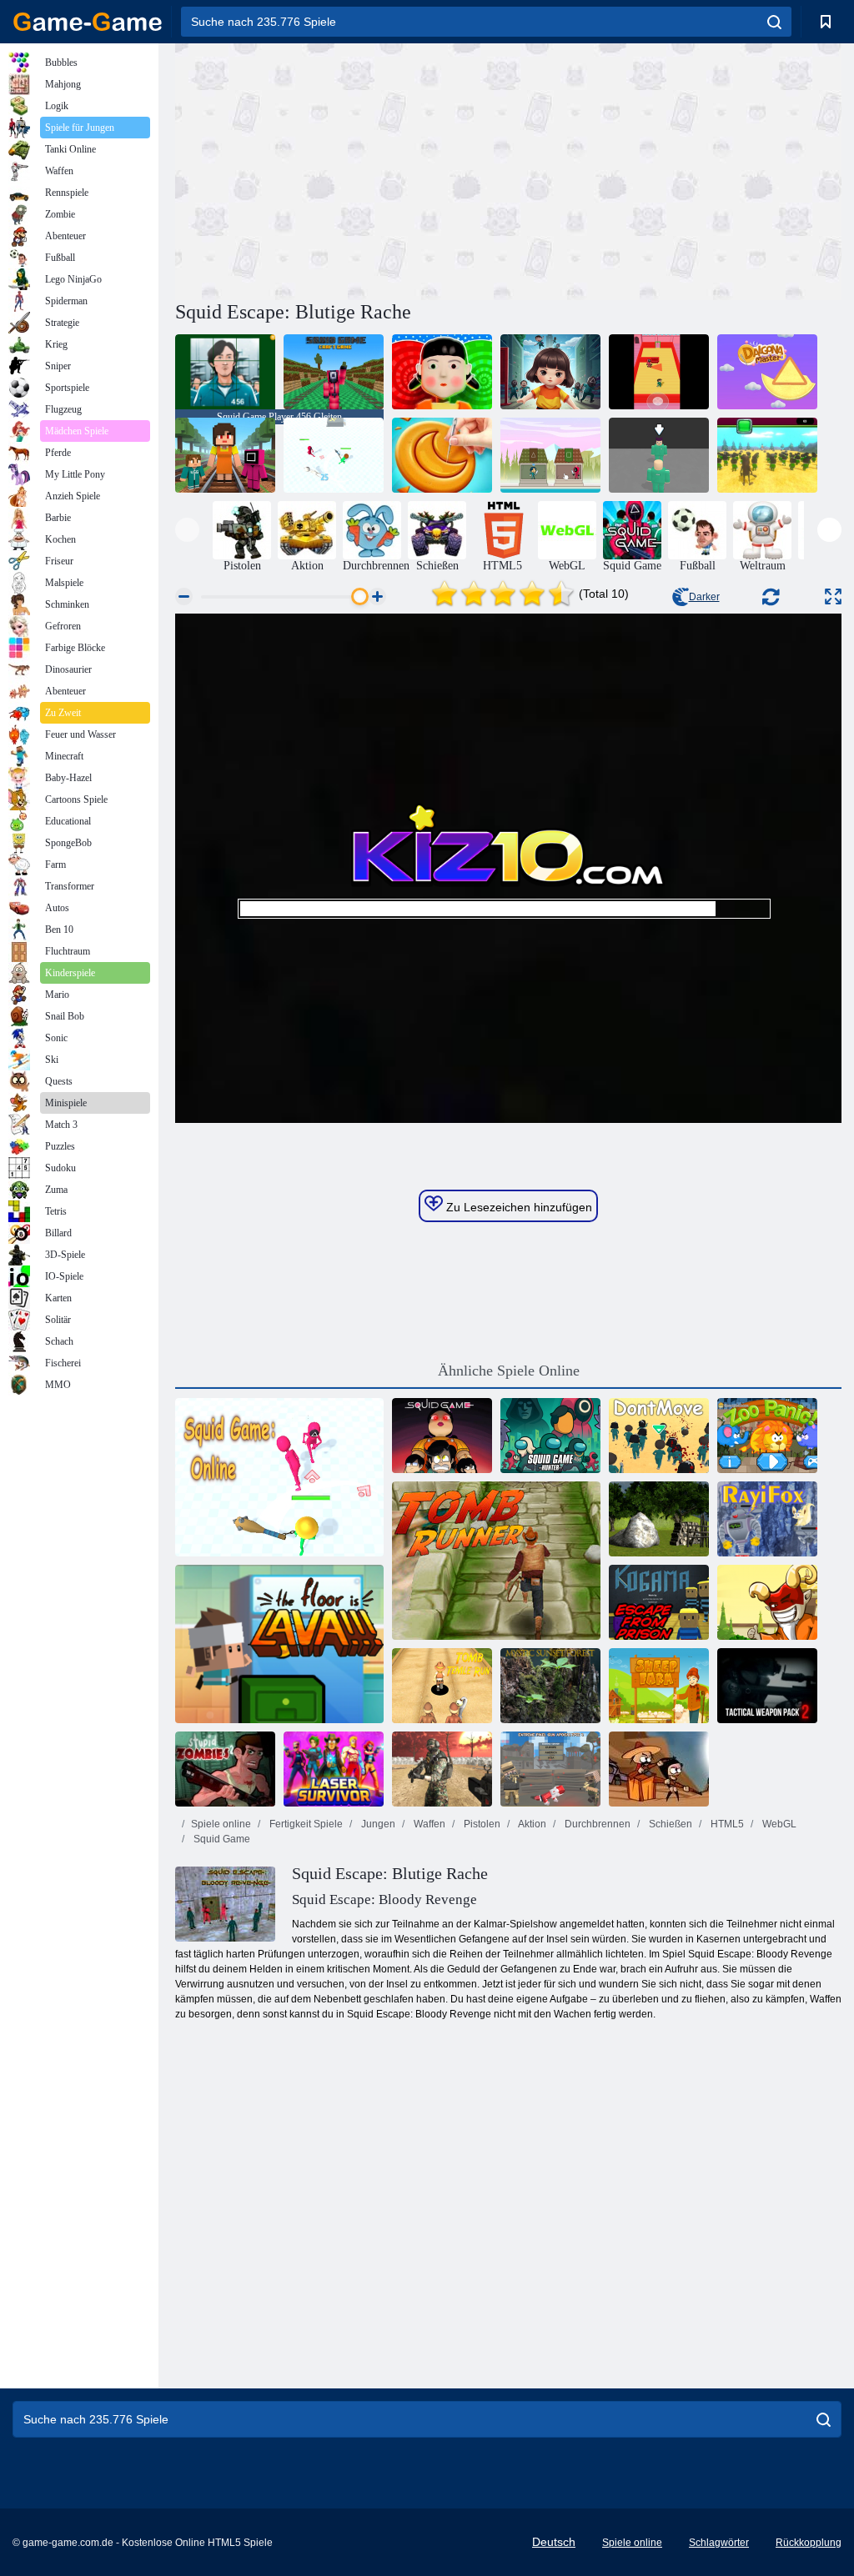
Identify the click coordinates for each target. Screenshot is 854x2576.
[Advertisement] (342, 169)
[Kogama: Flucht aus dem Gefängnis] (659, 1602)
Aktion (531, 1824)
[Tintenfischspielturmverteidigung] (550, 455)
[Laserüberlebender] (334, 1769)
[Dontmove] (659, 1436)
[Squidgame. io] (550, 372)
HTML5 (726, 1824)
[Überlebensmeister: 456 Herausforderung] (442, 372)
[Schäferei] (659, 1686)
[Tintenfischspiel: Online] (279, 1477)
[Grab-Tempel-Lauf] (442, 1686)
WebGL (778, 1824)
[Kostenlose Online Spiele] (88, 22)
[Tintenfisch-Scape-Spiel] (659, 372)
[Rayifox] (767, 1519)
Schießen (669, 1824)
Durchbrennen (596, 1824)
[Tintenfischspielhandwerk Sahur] (767, 455)
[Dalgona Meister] (767, 372)
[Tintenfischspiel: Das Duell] (334, 455)
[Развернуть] (833, 596)
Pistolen (481, 1824)
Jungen (377, 1824)
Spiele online (221, 1824)
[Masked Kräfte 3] (442, 1769)
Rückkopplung (809, 2543)
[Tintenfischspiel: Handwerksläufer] (334, 372)
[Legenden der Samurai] (767, 1602)
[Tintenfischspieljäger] (550, 1436)
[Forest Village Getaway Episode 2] (659, 1519)
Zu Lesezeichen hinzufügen (517, 1207)
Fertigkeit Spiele (305, 1824)
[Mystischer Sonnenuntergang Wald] (550, 1686)
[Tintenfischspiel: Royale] (659, 455)
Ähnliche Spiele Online (509, 1371)
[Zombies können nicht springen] (659, 1769)
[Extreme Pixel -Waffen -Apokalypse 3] (550, 1769)
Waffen (428, 1824)
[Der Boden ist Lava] (279, 1644)
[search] (774, 22)
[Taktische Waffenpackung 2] (767, 1686)
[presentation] (187, 530)
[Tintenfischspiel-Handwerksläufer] (225, 455)
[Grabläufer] (496, 1561)
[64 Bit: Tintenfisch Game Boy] (442, 1436)
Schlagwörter (719, 2543)
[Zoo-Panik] (767, 1436)
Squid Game (221, 1839)
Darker (704, 597)
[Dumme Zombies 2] (225, 1769)
